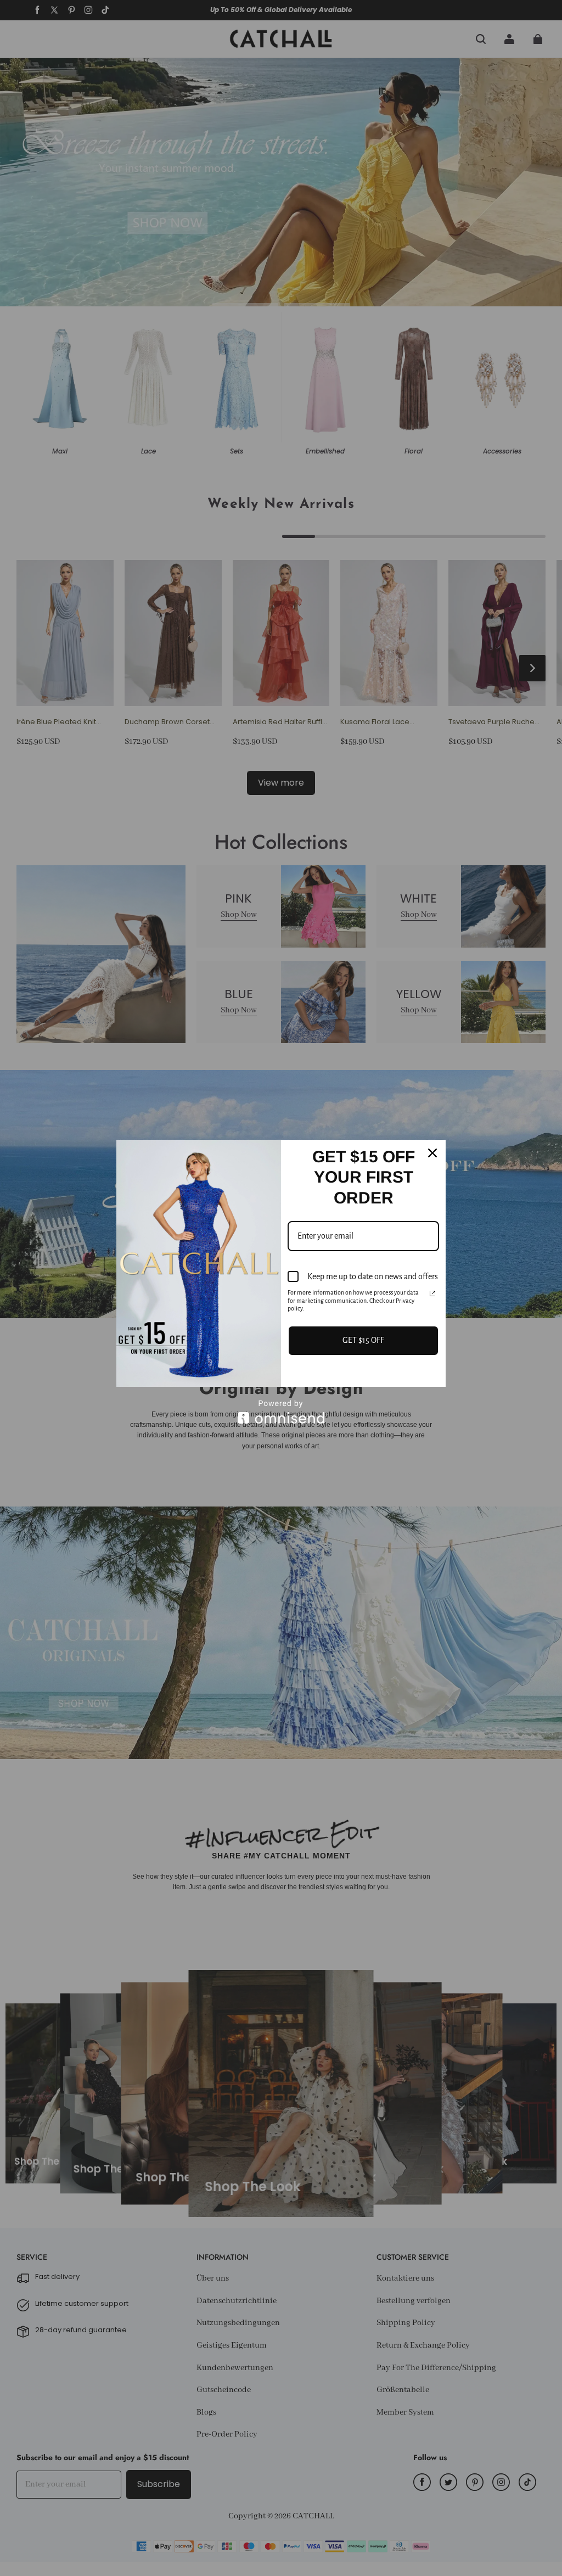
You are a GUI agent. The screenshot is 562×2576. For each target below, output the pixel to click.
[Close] (432, 1153)
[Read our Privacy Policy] (432, 1293)
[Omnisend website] (281, 1412)
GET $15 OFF (363, 1340)
